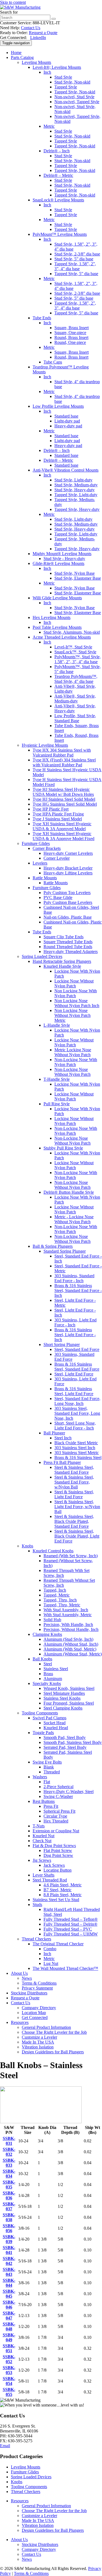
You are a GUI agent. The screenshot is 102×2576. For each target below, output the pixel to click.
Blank (49, 1767)
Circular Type (55, 1816)
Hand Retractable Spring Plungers (62, 961)
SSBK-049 (9, 2337)
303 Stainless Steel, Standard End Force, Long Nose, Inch (77, 1413)
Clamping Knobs (47, 1634)
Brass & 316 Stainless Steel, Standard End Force (77, 1367)
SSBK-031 (9, 2141)
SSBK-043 (9, 2272)
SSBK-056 (9, 2228)
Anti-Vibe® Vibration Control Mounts (66, 470)
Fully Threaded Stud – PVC (68, 1929)
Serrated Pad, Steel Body (65, 1747)
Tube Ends (42, 318)
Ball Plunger (54, 1433)
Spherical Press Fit (59, 1811)
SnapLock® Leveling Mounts (58, 200)
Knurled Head (56, 1728)
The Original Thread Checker (58, 1944)
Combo (50, 1949)
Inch (47, 72)
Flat (47, 1782)
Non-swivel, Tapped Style (77, 102)
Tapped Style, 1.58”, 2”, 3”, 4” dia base (75, 266)
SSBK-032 (9, 2152)
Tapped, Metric (57, 1595)
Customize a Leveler (39, 2037)
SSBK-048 (9, 2326)
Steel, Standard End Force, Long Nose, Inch (77, 1401)
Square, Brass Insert (72, 328)
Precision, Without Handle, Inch (71, 1629)
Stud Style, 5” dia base (74, 259)
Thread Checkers (36, 1939)
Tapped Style (66, 87)
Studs (37, 1905)
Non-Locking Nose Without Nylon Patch (72, 1072)
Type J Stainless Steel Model (57, 819)
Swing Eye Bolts (47, 1762)
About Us (19, 1973)
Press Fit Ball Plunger (62, 1462)
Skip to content (13, 2)
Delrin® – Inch (57, 151)
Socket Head (55, 1723)
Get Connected (35, 2017)
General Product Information (46, 2027)
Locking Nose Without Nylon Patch (74, 983)
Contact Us (31, 28)
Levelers (40, 863)
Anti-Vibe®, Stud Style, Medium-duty (75, 699)
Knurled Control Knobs (53, 1551)
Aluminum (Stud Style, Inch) (68, 1639)
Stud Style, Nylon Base (75, 573)
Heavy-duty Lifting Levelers (68, 873)
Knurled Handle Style (62, 966)
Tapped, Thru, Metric (62, 1605)
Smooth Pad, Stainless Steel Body (73, 1742)
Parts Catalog (22, 57)
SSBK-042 (9, 2261)
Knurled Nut (44, 1836)
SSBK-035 (9, 2185)
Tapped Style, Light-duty (76, 495)
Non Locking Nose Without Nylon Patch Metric (72, 1015)
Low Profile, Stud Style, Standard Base (75, 718)
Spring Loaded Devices (42, 956)
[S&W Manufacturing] (20, 7)
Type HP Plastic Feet (51, 809)
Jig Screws (42, 1860)
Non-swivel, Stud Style (74, 97)
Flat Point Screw (58, 1850)
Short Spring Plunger (62, 1344)
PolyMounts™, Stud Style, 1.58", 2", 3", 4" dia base (78, 659)
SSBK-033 (9, 2163)
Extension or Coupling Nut (56, 1831)
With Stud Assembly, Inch (66, 1610)
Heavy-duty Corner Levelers (68, 853)
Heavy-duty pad (68, 426)
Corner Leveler (57, 858)
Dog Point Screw (58, 1855)
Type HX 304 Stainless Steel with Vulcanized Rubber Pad (62, 753)
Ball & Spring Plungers (53, 1246)
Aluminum (53, 1679)
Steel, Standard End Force (77, 1349)
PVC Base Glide (58, 897)
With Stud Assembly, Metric (68, 1615)
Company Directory (39, 2008)
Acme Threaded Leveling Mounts (62, 637)
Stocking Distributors (29, 1993)
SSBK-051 (9, 2348)
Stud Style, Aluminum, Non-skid (72, 632)
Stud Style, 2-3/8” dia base (77, 254)
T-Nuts (39, 1826)
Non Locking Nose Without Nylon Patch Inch (77, 1003)
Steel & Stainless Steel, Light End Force (74, 1494)
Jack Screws (54, 1865)
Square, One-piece (70, 333)
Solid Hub (52, 1620)
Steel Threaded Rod (50, 1880)
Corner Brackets (47, 848)
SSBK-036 (9, 2195)
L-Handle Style (57, 1025)
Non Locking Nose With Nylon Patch (76, 993)
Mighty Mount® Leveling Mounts (62, 554)
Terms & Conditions (39, 1983)
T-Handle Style (57, 1079)
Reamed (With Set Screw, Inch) (71, 1556)
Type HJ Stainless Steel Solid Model (64, 799)
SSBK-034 (9, 2174)
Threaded (52, 1772)
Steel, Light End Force (74, 1374)
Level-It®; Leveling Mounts (57, 67)
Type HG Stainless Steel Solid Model (65, 804)
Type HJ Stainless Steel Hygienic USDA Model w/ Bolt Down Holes (63, 792)
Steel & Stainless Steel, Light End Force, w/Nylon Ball (77, 1507)
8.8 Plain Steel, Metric (63, 1895)
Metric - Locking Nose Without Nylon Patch (74, 1219)
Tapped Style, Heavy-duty (77, 509)
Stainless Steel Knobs (62, 1698)
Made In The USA (38, 2042)
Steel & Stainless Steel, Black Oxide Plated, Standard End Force (74, 1521)
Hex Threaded (56, 1821)
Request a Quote (43, 33)
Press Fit (51, 1806)
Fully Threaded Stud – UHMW (71, 1934)
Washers (40, 1777)
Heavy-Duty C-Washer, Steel (69, 1792)
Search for (9, 12)
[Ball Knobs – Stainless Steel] (41, 2122)
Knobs (27, 1546)
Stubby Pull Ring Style (63, 1148)
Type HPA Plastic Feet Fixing (58, 814)
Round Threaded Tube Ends (68, 947)
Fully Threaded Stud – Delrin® (70, 1924)
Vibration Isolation (38, 2047)
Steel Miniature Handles (64, 1693)
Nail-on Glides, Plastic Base (68, 917)
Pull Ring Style (57, 1104)
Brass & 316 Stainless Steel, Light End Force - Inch (75, 1335)
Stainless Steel (56, 1669)
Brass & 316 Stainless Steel (78, 1457)
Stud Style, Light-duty (73, 480)
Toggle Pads (43, 1733)
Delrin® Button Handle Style (69, 1192)
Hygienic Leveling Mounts (45, 745)
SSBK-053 (9, 2370)
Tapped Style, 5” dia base (76, 274)
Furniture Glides (36, 843)
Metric (49, 126)
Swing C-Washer (58, 1796)
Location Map (34, 2013)
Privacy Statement (37, 1988)
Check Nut (42, 1841)
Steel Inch (63, 1438)
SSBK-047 (9, 2316)
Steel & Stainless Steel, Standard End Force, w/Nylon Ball (74, 1482)
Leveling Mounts (36, 62)
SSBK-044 (9, 2283)
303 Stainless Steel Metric (77, 1453)
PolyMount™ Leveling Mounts (60, 234)
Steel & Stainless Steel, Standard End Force (74, 1470)
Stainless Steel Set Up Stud (56, 1900)
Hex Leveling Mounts (52, 617)
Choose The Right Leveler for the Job (54, 2032)
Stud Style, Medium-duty (76, 485)
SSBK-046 (9, 2305)
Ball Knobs (42, 1659)
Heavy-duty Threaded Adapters (71, 952)
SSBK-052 (9, 2359)
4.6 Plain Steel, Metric (63, 1885)
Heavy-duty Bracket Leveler (68, 868)
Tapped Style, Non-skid (75, 92)
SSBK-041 (9, 2250)
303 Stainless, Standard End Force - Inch (74, 1278)
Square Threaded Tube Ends (68, 942)
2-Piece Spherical (58, 1787)
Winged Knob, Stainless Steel (69, 1688)
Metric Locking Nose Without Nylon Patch (73, 1052)
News (27, 1978)
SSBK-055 (9, 2392)
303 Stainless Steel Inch (75, 1448)
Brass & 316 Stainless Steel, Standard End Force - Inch (78, 1290)
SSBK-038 (9, 2217)
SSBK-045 (9, 2294)
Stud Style (63, 77)
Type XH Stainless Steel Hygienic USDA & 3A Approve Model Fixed (64, 836)
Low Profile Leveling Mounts (58, 406)
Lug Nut (51, 1963)
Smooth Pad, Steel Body (65, 1737)
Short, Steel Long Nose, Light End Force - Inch (75, 1426)
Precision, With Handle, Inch (68, 1624)
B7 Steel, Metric (58, 1890)
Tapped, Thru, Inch (60, 1600)
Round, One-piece (70, 342)
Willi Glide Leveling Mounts (57, 598)
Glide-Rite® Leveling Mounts (58, 563)
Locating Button (58, 1870)
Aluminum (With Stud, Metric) (70, 1649)
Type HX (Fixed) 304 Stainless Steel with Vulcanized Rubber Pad (64, 762)
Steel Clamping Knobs (63, 1708)
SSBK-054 (9, 2381)
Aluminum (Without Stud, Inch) (71, 1644)
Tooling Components (40, 1713)
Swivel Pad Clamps (50, 1718)
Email (5, 2446)
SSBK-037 (9, 2206)
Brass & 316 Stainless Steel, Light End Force (74, 1391)
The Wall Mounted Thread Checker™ (65, 1968)
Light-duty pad (67, 421)
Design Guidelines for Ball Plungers (53, 2052)
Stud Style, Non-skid (72, 82)
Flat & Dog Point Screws (54, 1846)
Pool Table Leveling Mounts (57, 627)
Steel (48, 1664)
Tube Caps (53, 362)
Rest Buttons (44, 1801)
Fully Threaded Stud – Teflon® (71, 1919)
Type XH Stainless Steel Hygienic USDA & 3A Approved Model (62, 826)
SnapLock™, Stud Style (75, 652)
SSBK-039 (9, 2239)
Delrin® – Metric (58, 175)
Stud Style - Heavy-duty (64, 559)
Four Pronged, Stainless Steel (69, 1703)
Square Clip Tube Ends (64, 937)
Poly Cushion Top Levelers (67, 893)
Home (16, 53)
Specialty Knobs (47, 1683)
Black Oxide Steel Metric (76, 1443)
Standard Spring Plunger (65, 1251)
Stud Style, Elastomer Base (78, 578)
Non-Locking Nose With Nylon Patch (76, 1062)
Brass (48, 1674)
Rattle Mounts (45, 878)
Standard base (66, 416)
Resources (20, 2022)
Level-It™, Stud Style (73, 647)
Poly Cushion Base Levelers (68, 902)
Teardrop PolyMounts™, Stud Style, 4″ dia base (76, 679)
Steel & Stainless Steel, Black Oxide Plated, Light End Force (77, 1536)
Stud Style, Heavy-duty (75, 490)
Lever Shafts (44, 1875)
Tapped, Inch (55, 1590)
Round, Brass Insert (71, 337)
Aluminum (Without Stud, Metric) (73, 1654)
